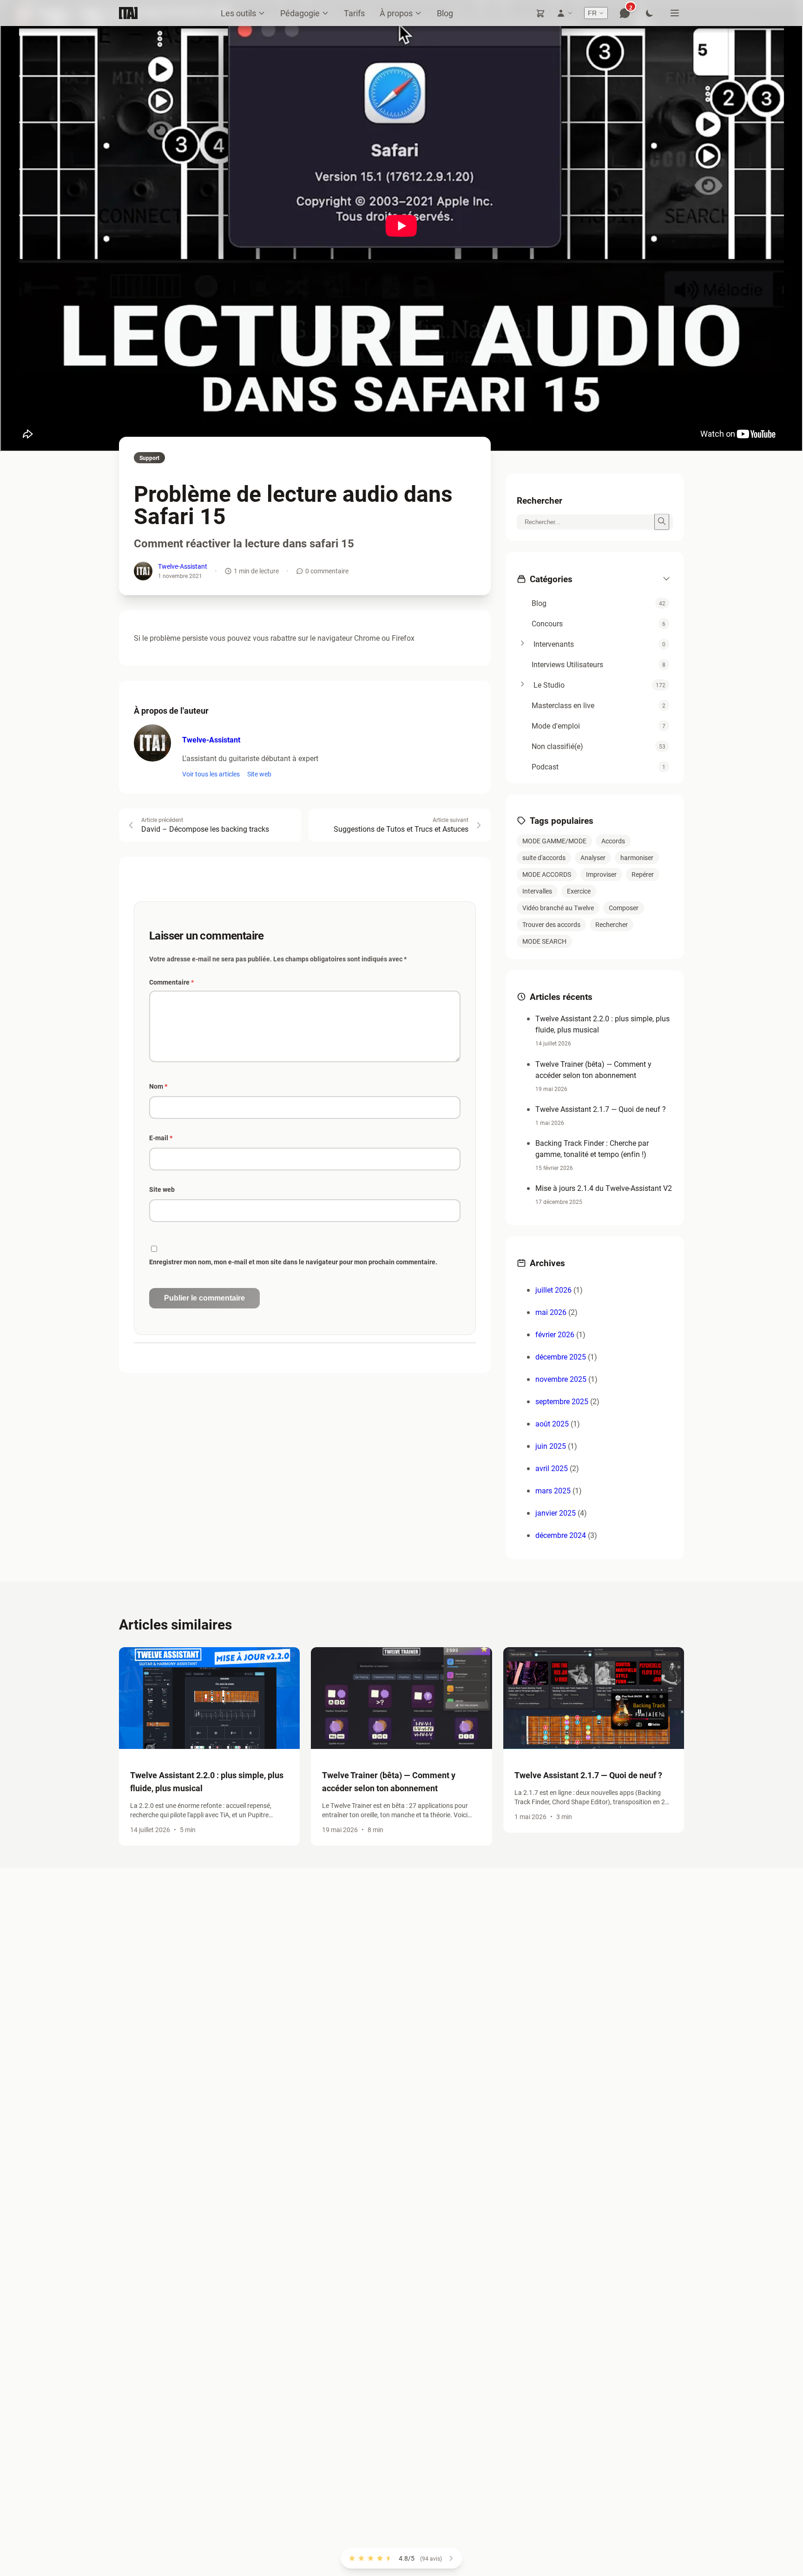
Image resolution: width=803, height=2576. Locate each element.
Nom (158, 1086)
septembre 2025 (562, 1401)
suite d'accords (544, 858)
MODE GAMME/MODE (554, 841)
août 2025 (552, 1423)
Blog (445, 13)
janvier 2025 (556, 1513)
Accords (613, 841)
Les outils (238, 13)
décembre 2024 (561, 1535)
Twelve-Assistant (183, 566)
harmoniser (637, 858)
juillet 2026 (553, 1290)
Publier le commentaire (204, 1298)
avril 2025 (552, 1468)
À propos (396, 13)
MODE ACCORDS (547, 874)
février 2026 (555, 1334)
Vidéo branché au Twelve (558, 908)
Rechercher (612, 924)
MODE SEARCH (544, 941)
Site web (259, 774)
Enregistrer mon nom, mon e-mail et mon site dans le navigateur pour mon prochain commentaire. (293, 1262)
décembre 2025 (561, 1357)
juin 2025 (551, 1446)
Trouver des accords (551, 924)
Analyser (593, 858)
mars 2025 (553, 1490)
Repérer (643, 874)
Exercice (579, 891)
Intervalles (537, 891)
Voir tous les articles (211, 774)
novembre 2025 (561, 1379)
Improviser (601, 874)
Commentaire (171, 982)
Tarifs (354, 13)
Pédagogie (300, 13)
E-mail (161, 1138)
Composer (624, 908)
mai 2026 (551, 1312)
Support (149, 458)
